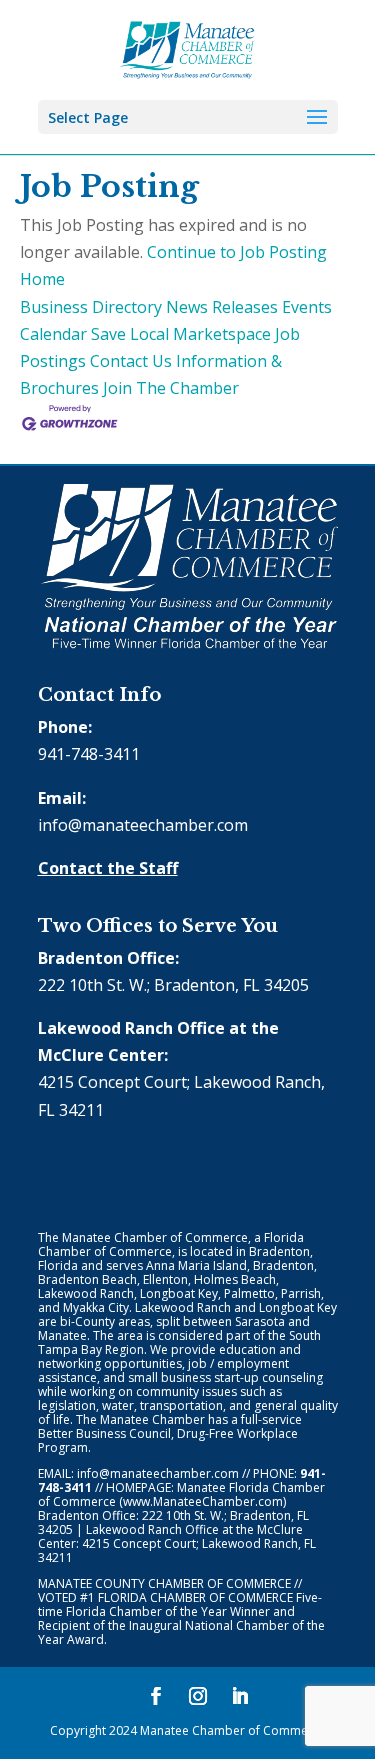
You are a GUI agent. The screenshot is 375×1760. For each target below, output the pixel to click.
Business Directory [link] (91, 307)
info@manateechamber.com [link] (143, 825)
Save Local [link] (130, 334)
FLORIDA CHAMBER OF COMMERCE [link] (195, 1597)
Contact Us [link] (131, 361)
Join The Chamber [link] (171, 388)
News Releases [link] (222, 307)
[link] (187, 48)
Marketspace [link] (222, 334)
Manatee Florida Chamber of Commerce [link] (181, 1494)
